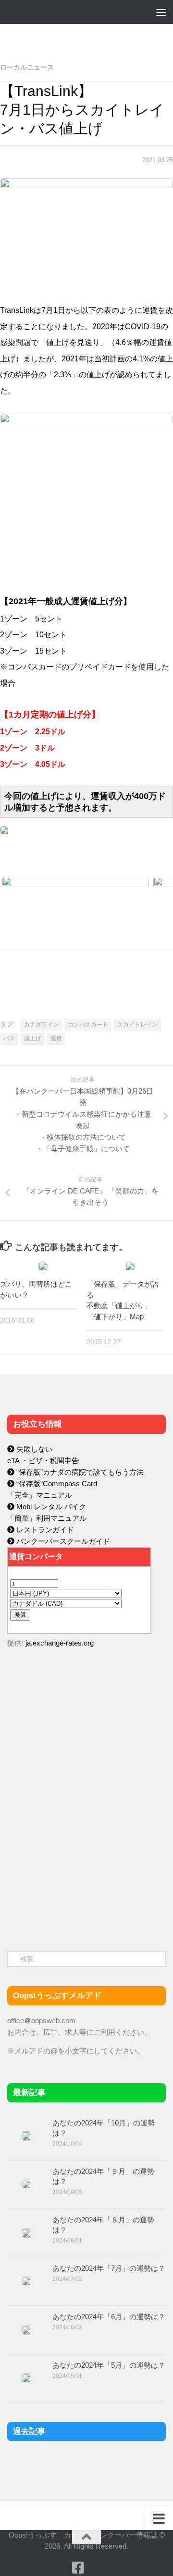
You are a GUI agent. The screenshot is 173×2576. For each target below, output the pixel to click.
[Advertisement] (79, 1859)
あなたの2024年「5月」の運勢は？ (109, 2365)
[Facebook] (78, 2568)
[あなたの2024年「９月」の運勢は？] (26, 2184)
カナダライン (41, 1025)
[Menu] (161, 12)
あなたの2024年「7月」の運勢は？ (109, 2268)
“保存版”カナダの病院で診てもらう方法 (79, 1472)
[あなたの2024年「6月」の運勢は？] (26, 2330)
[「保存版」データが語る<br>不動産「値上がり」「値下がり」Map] (130, 1266)
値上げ (33, 1038)
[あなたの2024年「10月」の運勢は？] (26, 2136)
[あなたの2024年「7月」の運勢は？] (26, 2281)
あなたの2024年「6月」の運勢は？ (109, 2317)
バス (9, 1038)
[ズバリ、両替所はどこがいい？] (43, 1266)
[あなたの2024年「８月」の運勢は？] (26, 2233)
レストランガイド (44, 1530)
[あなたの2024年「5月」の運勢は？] (26, 2378)
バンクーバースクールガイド (62, 1541)
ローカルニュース (27, 67)
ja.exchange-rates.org (60, 1643)
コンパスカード (88, 1025)
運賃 (56, 1038)
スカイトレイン (137, 1025)
